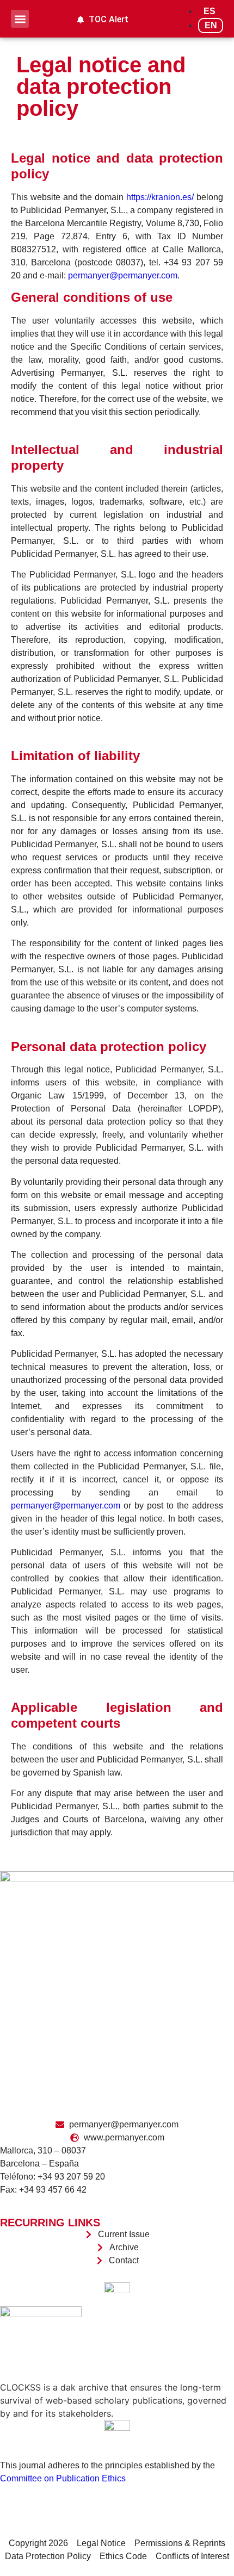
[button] (20, 19)
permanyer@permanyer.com (123, 275)
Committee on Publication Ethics (63, 2478)
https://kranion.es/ (160, 197)
